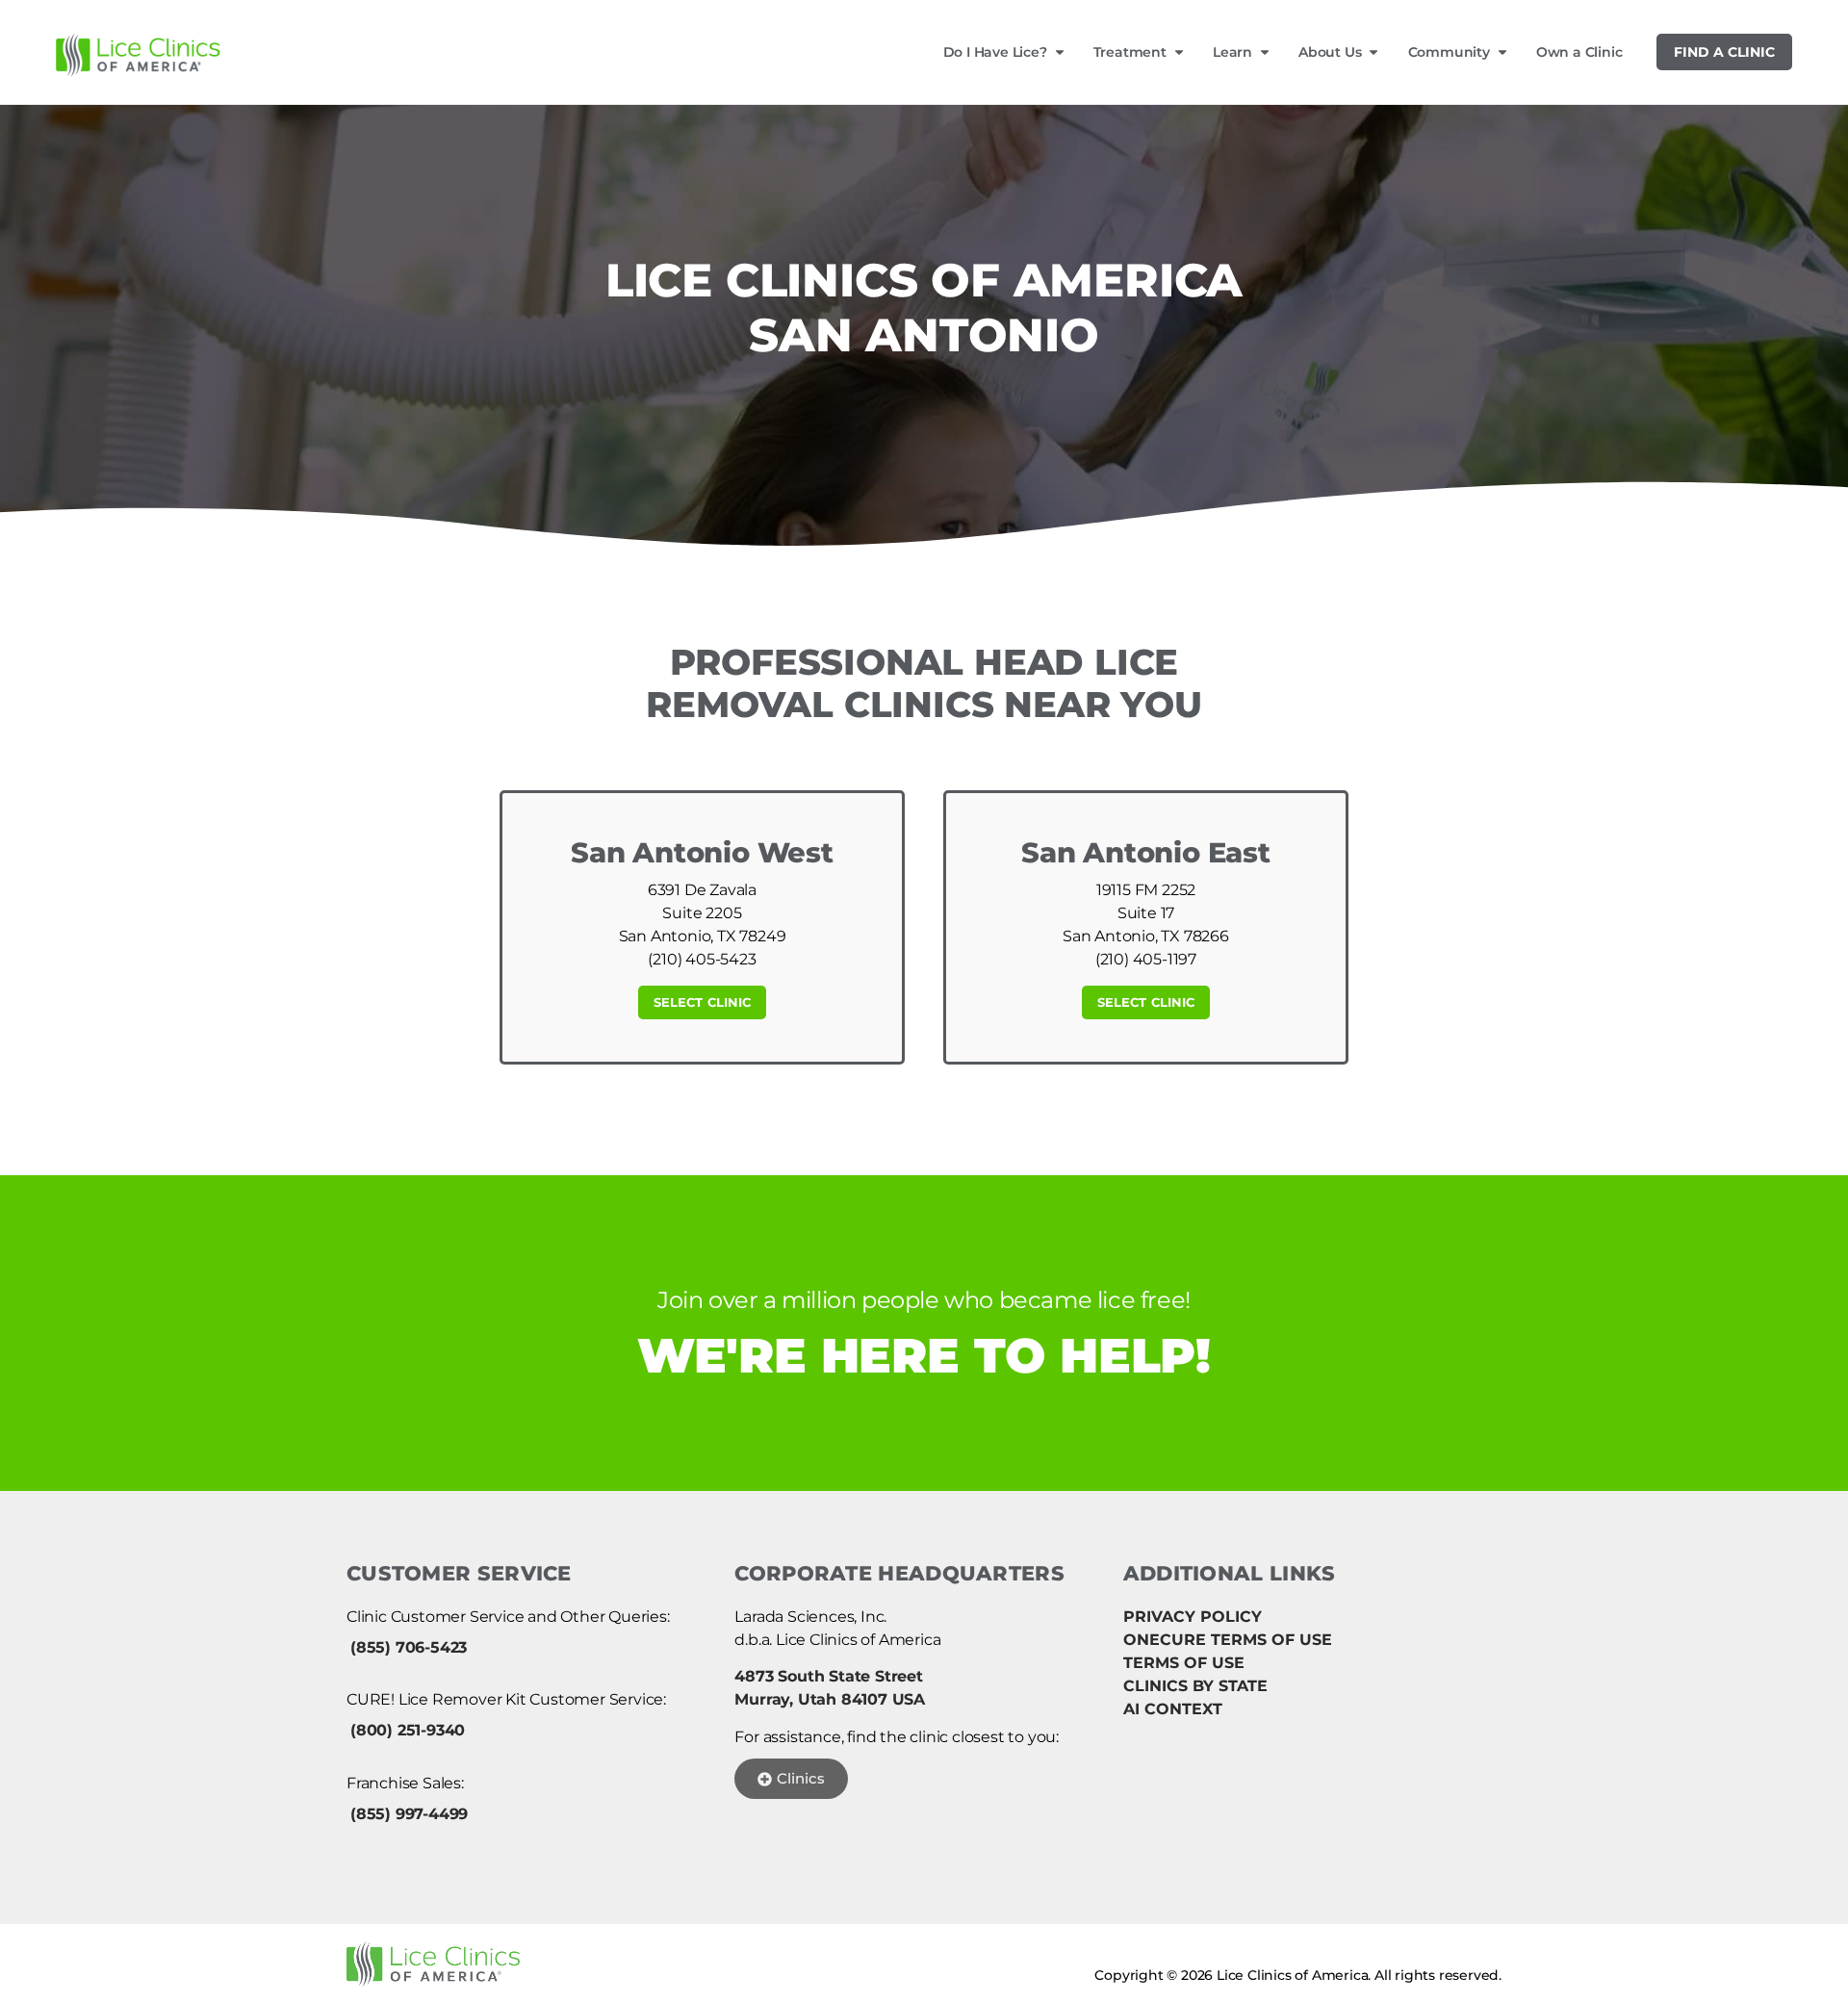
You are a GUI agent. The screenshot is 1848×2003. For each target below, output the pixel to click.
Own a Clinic (1579, 52)
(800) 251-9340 (408, 1730)
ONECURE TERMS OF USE (1228, 1640)
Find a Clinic (1724, 52)
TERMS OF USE (1184, 1663)
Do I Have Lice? (995, 52)
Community (1449, 52)
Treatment (1130, 52)
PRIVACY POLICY (1193, 1617)
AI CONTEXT (1173, 1709)
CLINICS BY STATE (1195, 1686)
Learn (1232, 52)
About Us (1330, 52)
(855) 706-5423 (409, 1647)
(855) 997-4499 (409, 1814)
